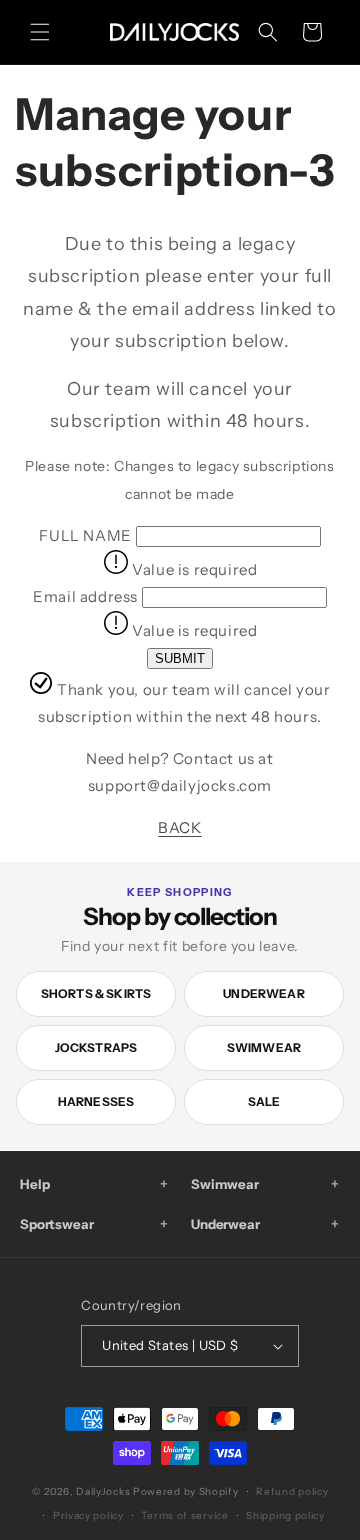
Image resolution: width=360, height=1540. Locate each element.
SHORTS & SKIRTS (96, 993)
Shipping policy (285, 1515)
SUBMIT (180, 658)
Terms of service (184, 1515)
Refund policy (292, 1491)
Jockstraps (96, 1047)
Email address (85, 596)
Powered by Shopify (186, 1491)
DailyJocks (103, 1491)
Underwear (264, 993)
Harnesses (96, 1101)
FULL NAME (85, 535)
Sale (264, 1101)
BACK (179, 827)
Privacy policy (88, 1515)
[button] (40, 32)
